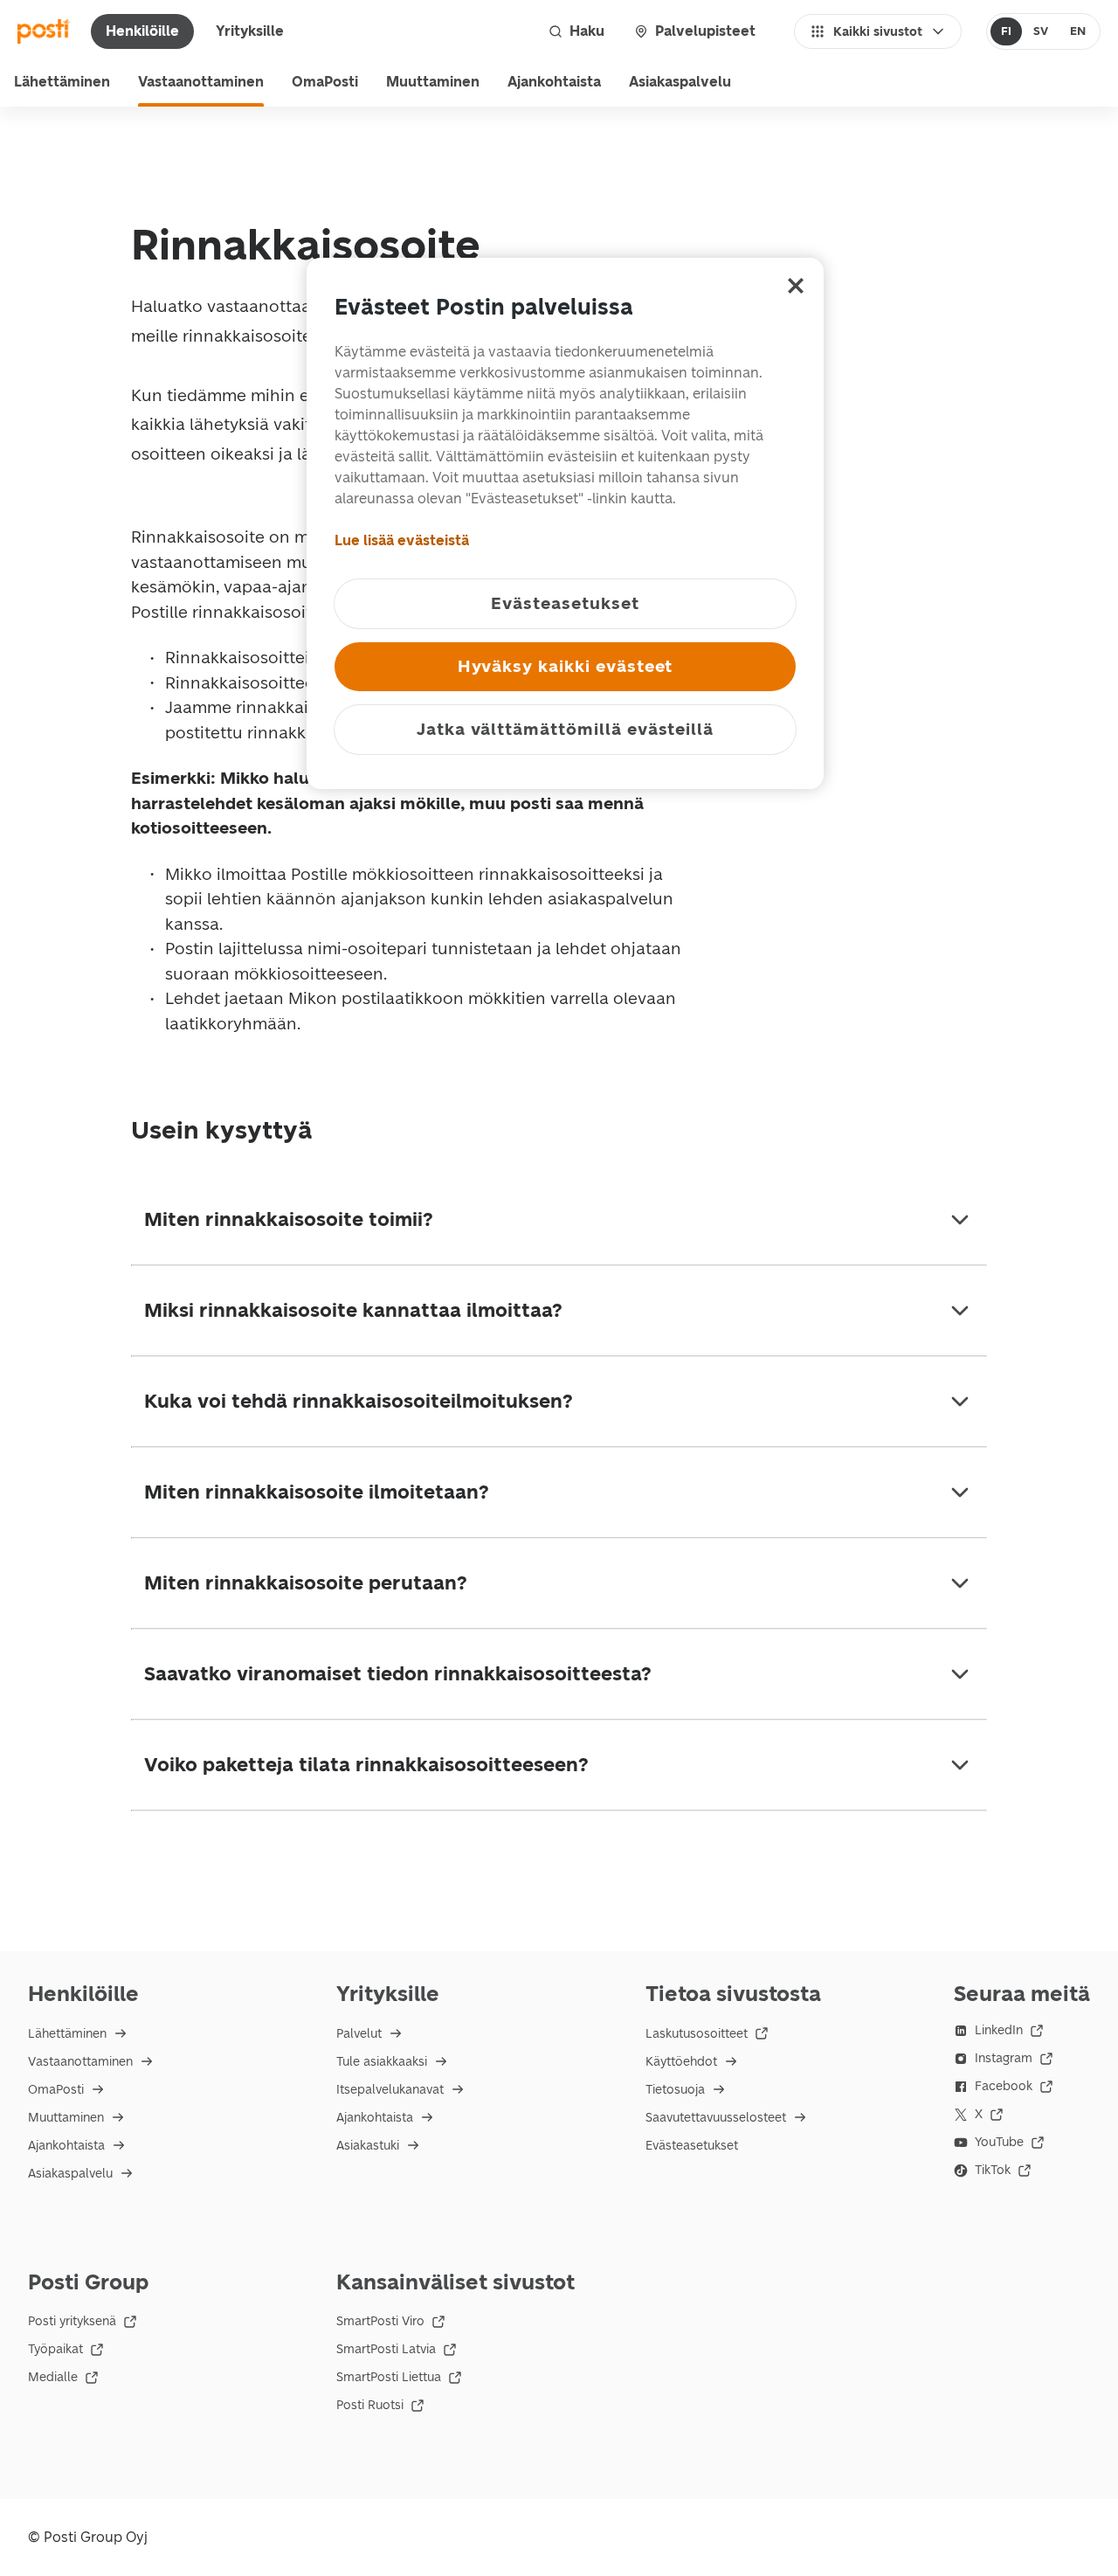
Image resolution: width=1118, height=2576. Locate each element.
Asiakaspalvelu (680, 82)
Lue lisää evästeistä (402, 540)
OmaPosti (325, 82)
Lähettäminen (62, 82)
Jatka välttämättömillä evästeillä (565, 729)
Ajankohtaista (554, 82)
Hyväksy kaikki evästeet (566, 666)
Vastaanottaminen (201, 82)
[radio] (1007, 31)
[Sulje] (796, 286)
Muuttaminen (433, 82)
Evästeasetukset (692, 2146)
